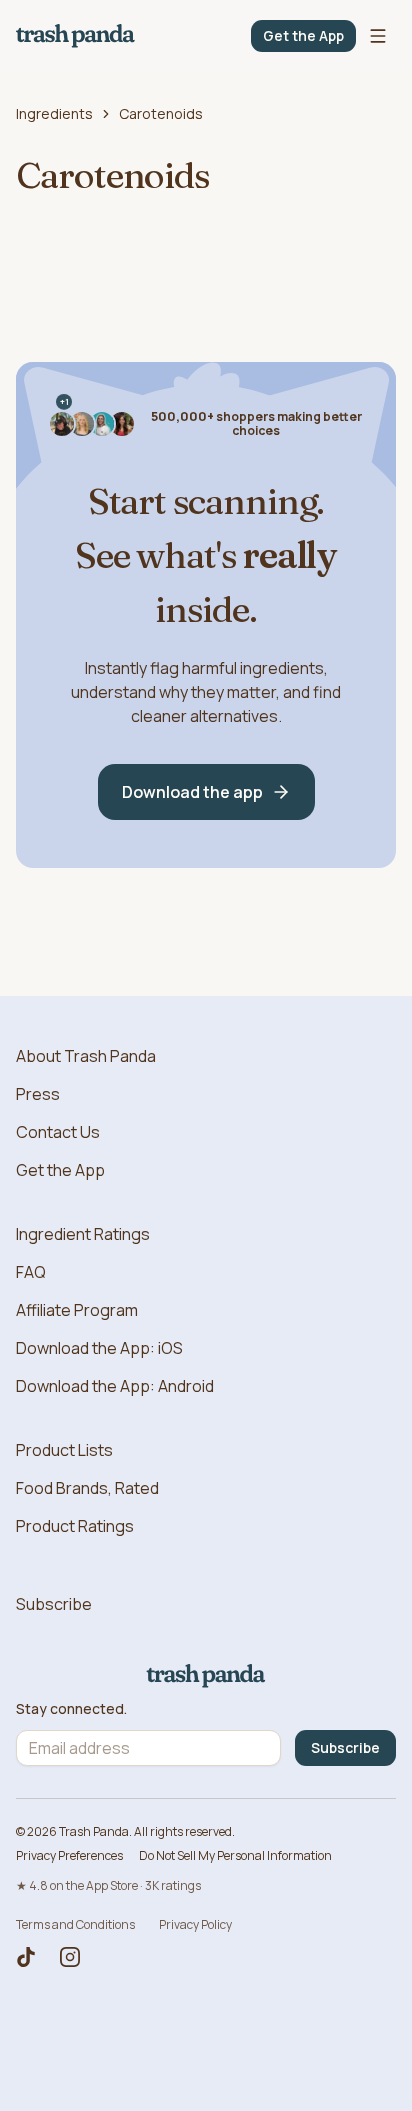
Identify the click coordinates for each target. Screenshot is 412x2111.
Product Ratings (75, 1526)
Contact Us (58, 1132)
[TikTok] (26, 1957)
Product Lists (64, 1450)
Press (38, 1094)
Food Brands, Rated (87, 1488)
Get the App (303, 35)
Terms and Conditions (75, 1924)
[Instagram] (70, 1957)
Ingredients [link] (54, 113)
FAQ (31, 1272)
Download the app (192, 792)
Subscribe (54, 1604)
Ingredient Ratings (83, 1234)
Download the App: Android (115, 1386)
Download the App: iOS (99, 1348)
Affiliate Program (77, 1310)
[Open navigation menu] (378, 36)
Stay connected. (71, 1709)
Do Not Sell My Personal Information (235, 1855)
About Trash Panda (86, 1056)
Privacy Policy (195, 1924)
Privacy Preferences (69, 1855)
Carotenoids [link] (161, 113)
